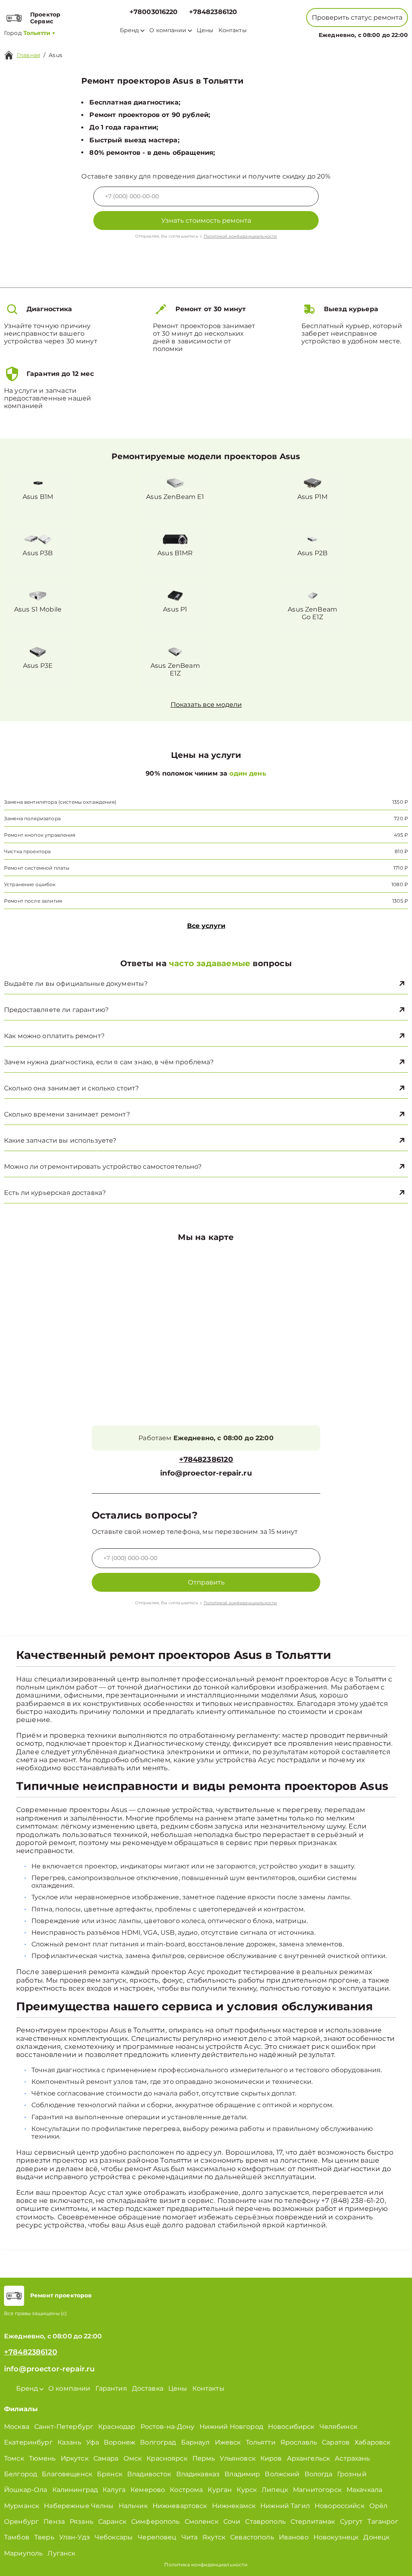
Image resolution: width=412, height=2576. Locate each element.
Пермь (204, 2458)
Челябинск (338, 2427)
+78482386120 (213, 12)
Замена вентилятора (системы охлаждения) (60, 802)
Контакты (233, 30)
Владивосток (149, 2474)
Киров (271, 2458)
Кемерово (148, 2490)
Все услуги (206, 926)
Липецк (275, 2490)
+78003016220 (154, 12)
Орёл (379, 2506)
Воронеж (119, 2442)
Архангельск (309, 2458)
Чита (190, 2537)
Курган (220, 2490)
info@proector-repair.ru (206, 1473)
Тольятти (261, 2442)
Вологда (318, 2474)
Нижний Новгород (231, 2427)
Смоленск (202, 2522)
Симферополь (156, 2522)
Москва (17, 2427)
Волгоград (158, 2442)
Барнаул (196, 2442)
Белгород (21, 2474)
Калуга (114, 2490)
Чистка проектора (27, 851)
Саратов (336, 2442)
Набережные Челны (79, 2506)
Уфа (93, 2442)
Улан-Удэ (74, 2537)
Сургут (351, 2522)
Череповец (157, 2537)
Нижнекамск (234, 2506)
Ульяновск (237, 2458)
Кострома (186, 2490)
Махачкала (364, 2490)
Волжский (282, 2474)
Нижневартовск (180, 2506)
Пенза (54, 2522)
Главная (29, 55)
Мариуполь (23, 2553)
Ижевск (228, 2442)
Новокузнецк (336, 2537)
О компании (168, 30)
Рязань (81, 2522)
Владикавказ (198, 2474)
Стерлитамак (313, 2522)
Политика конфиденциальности (206, 2565)
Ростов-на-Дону (168, 2427)
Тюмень (42, 2458)
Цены (205, 30)
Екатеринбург (28, 2442)
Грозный (352, 2474)
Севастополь (252, 2537)
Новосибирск (291, 2427)
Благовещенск (67, 2474)
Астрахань (352, 2458)
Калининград (75, 2490)
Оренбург (21, 2522)
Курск (247, 2490)
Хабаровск (372, 2442)
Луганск (61, 2553)
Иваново (294, 2537)
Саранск (112, 2522)
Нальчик (133, 2506)
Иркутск (75, 2458)
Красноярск (167, 2458)
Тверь (44, 2537)
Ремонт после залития (33, 901)
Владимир (242, 2474)
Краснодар (117, 2427)
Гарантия (111, 2388)
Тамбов (17, 2537)
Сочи (232, 2522)
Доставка (148, 2388)
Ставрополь (265, 2522)
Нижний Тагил (285, 2506)
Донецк (376, 2537)
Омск (133, 2458)
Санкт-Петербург (64, 2427)
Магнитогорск (317, 2490)
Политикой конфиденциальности (240, 236)
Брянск (110, 2474)
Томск (14, 2458)
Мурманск (22, 2506)
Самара (106, 2458)
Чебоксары (114, 2537)
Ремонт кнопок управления (40, 835)
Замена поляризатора (32, 818)
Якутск (214, 2537)
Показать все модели (206, 705)
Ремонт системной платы (37, 868)
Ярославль (299, 2442)
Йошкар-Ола (26, 2490)
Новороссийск (340, 2506)
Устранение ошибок (30, 884)
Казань (69, 2442)
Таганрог (383, 2522)
